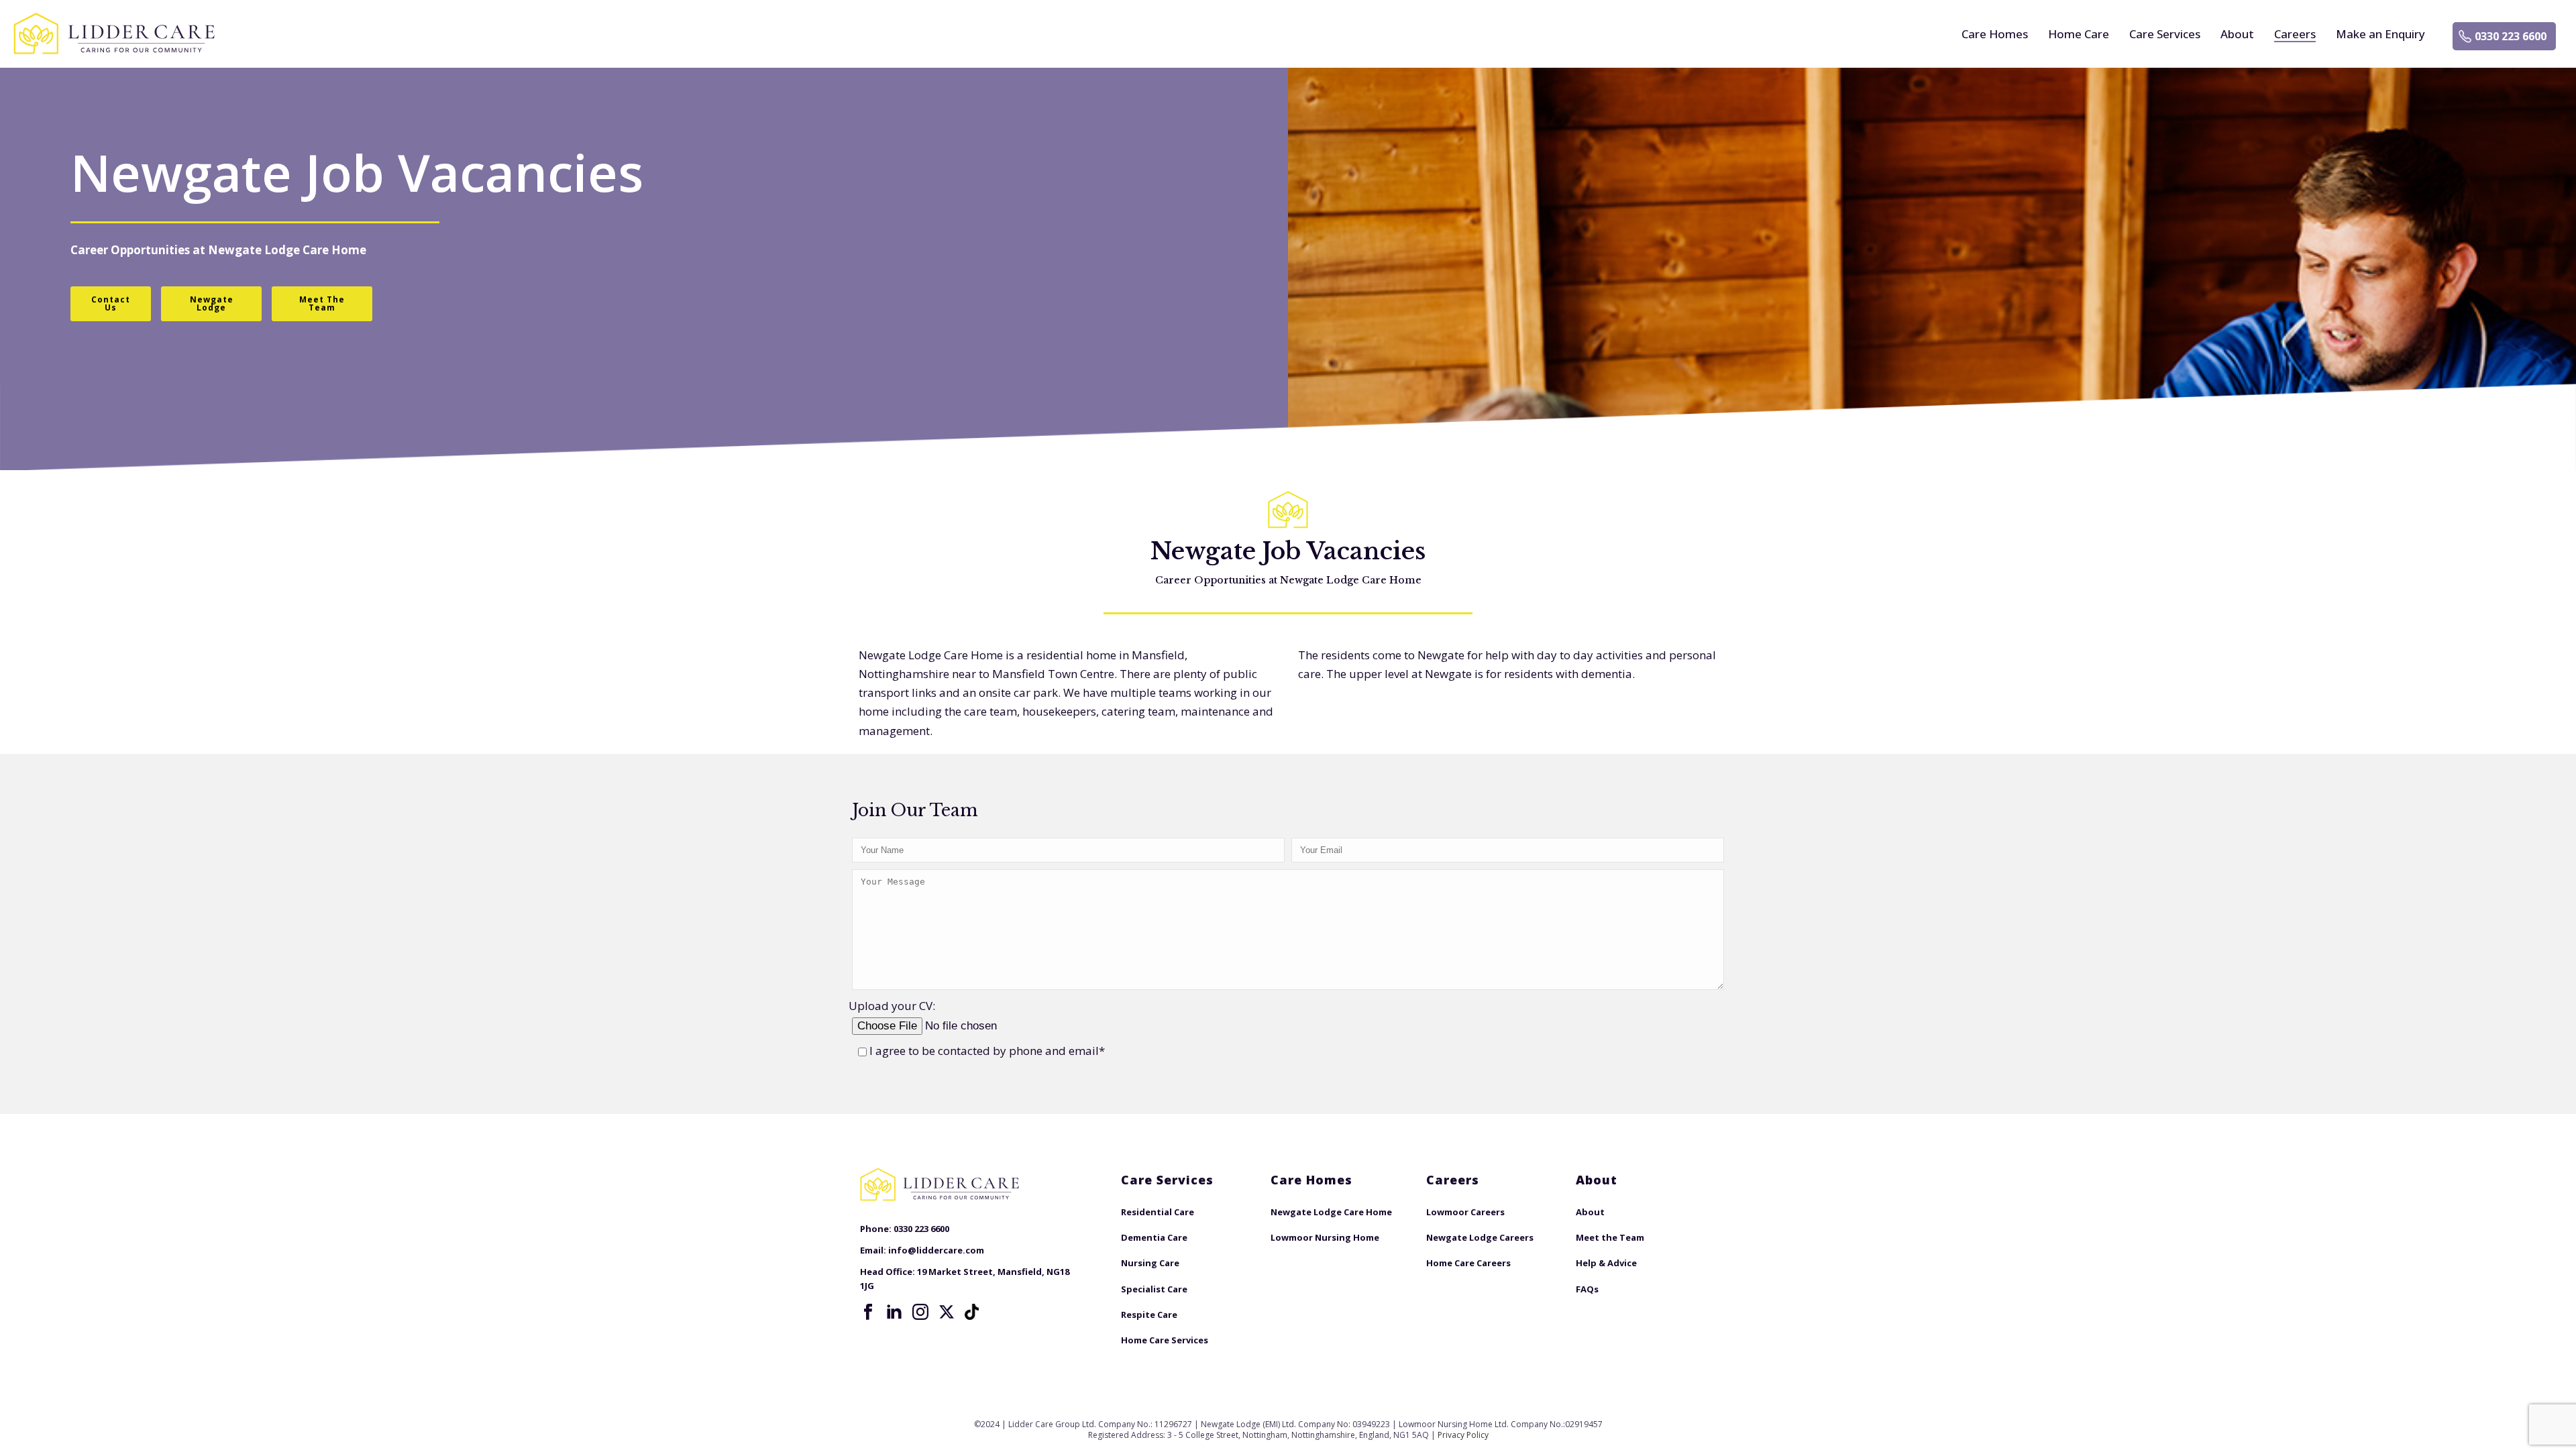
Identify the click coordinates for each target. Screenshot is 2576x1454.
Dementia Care (1154, 1237)
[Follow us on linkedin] (894, 1312)
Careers (2295, 34)
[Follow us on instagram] (920, 1312)
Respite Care (1149, 1315)
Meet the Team (1610, 1237)
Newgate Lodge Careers (1480, 1237)
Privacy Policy (1463, 1435)
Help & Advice (1606, 1263)
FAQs (1587, 1289)
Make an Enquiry (2380, 34)
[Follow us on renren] (973, 1312)
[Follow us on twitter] (947, 1312)
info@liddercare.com (936, 1250)
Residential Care (1158, 1212)
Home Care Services (1165, 1340)
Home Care (2079, 34)
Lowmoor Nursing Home (1325, 1237)
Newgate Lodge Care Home (287, 250)
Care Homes (1995, 34)
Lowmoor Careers (1465, 1212)
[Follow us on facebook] (868, 1312)
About (2237, 34)
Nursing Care (1150, 1263)
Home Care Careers (1468, 1263)
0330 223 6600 (2511, 36)
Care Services (2165, 34)
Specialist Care (1154, 1289)
